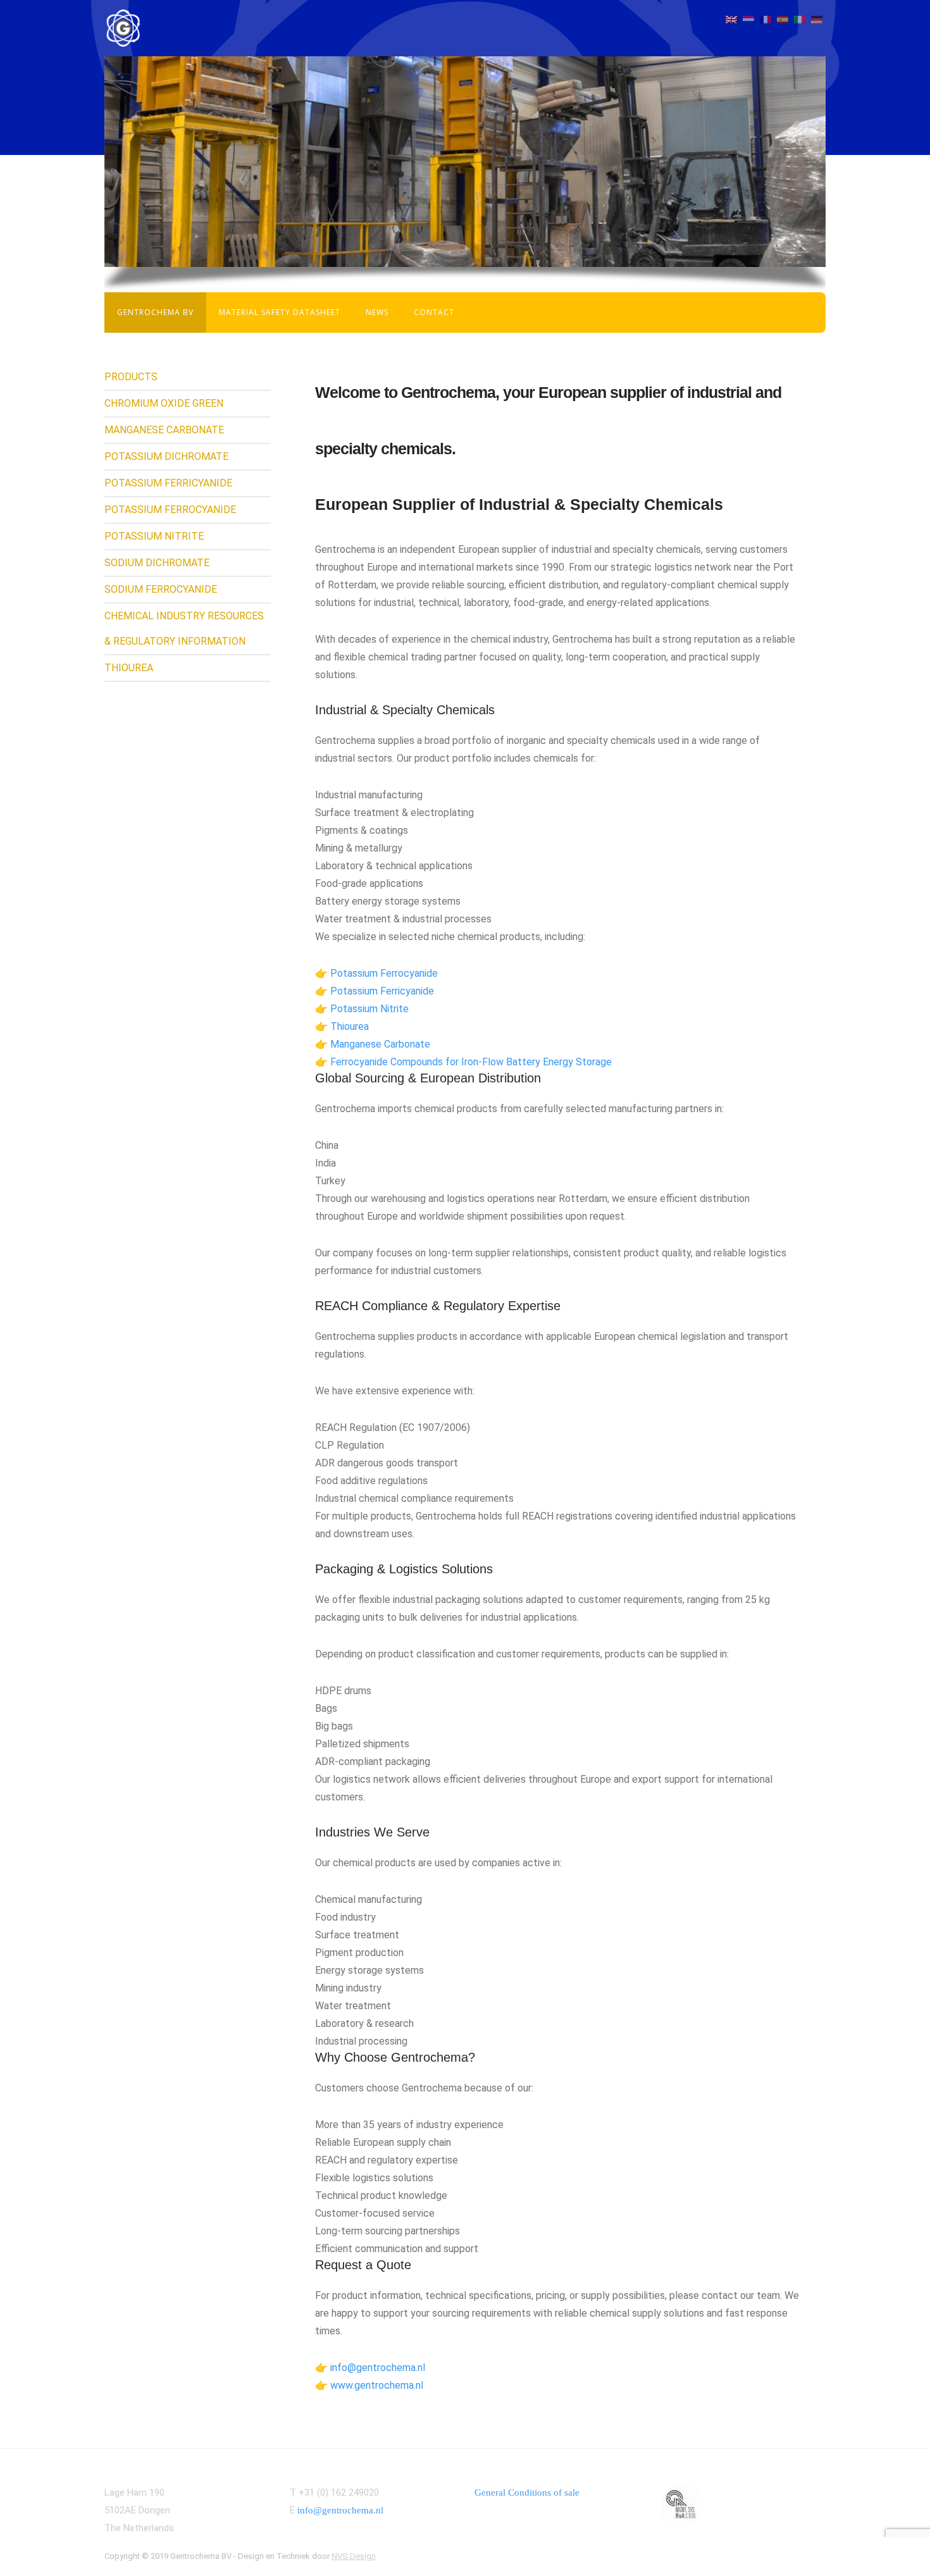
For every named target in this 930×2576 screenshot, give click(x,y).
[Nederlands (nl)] (748, 19)
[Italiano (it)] (800, 19)
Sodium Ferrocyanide (161, 589)
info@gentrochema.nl (340, 2510)
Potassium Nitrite (154, 536)
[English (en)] (731, 19)
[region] (465, 162)
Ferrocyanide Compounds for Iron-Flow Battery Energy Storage (471, 1062)
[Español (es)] (783, 19)
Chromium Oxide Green (164, 403)
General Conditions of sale (527, 2492)
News (377, 312)
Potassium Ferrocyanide (170, 510)
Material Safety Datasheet (280, 312)
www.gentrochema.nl (377, 2385)
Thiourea (129, 668)
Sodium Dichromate (157, 563)
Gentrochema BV (155, 312)
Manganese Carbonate (164, 430)
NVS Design (354, 2556)
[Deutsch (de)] (817, 19)
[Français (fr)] (766, 19)
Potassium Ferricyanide (168, 483)
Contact (434, 312)
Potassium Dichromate (166, 456)
